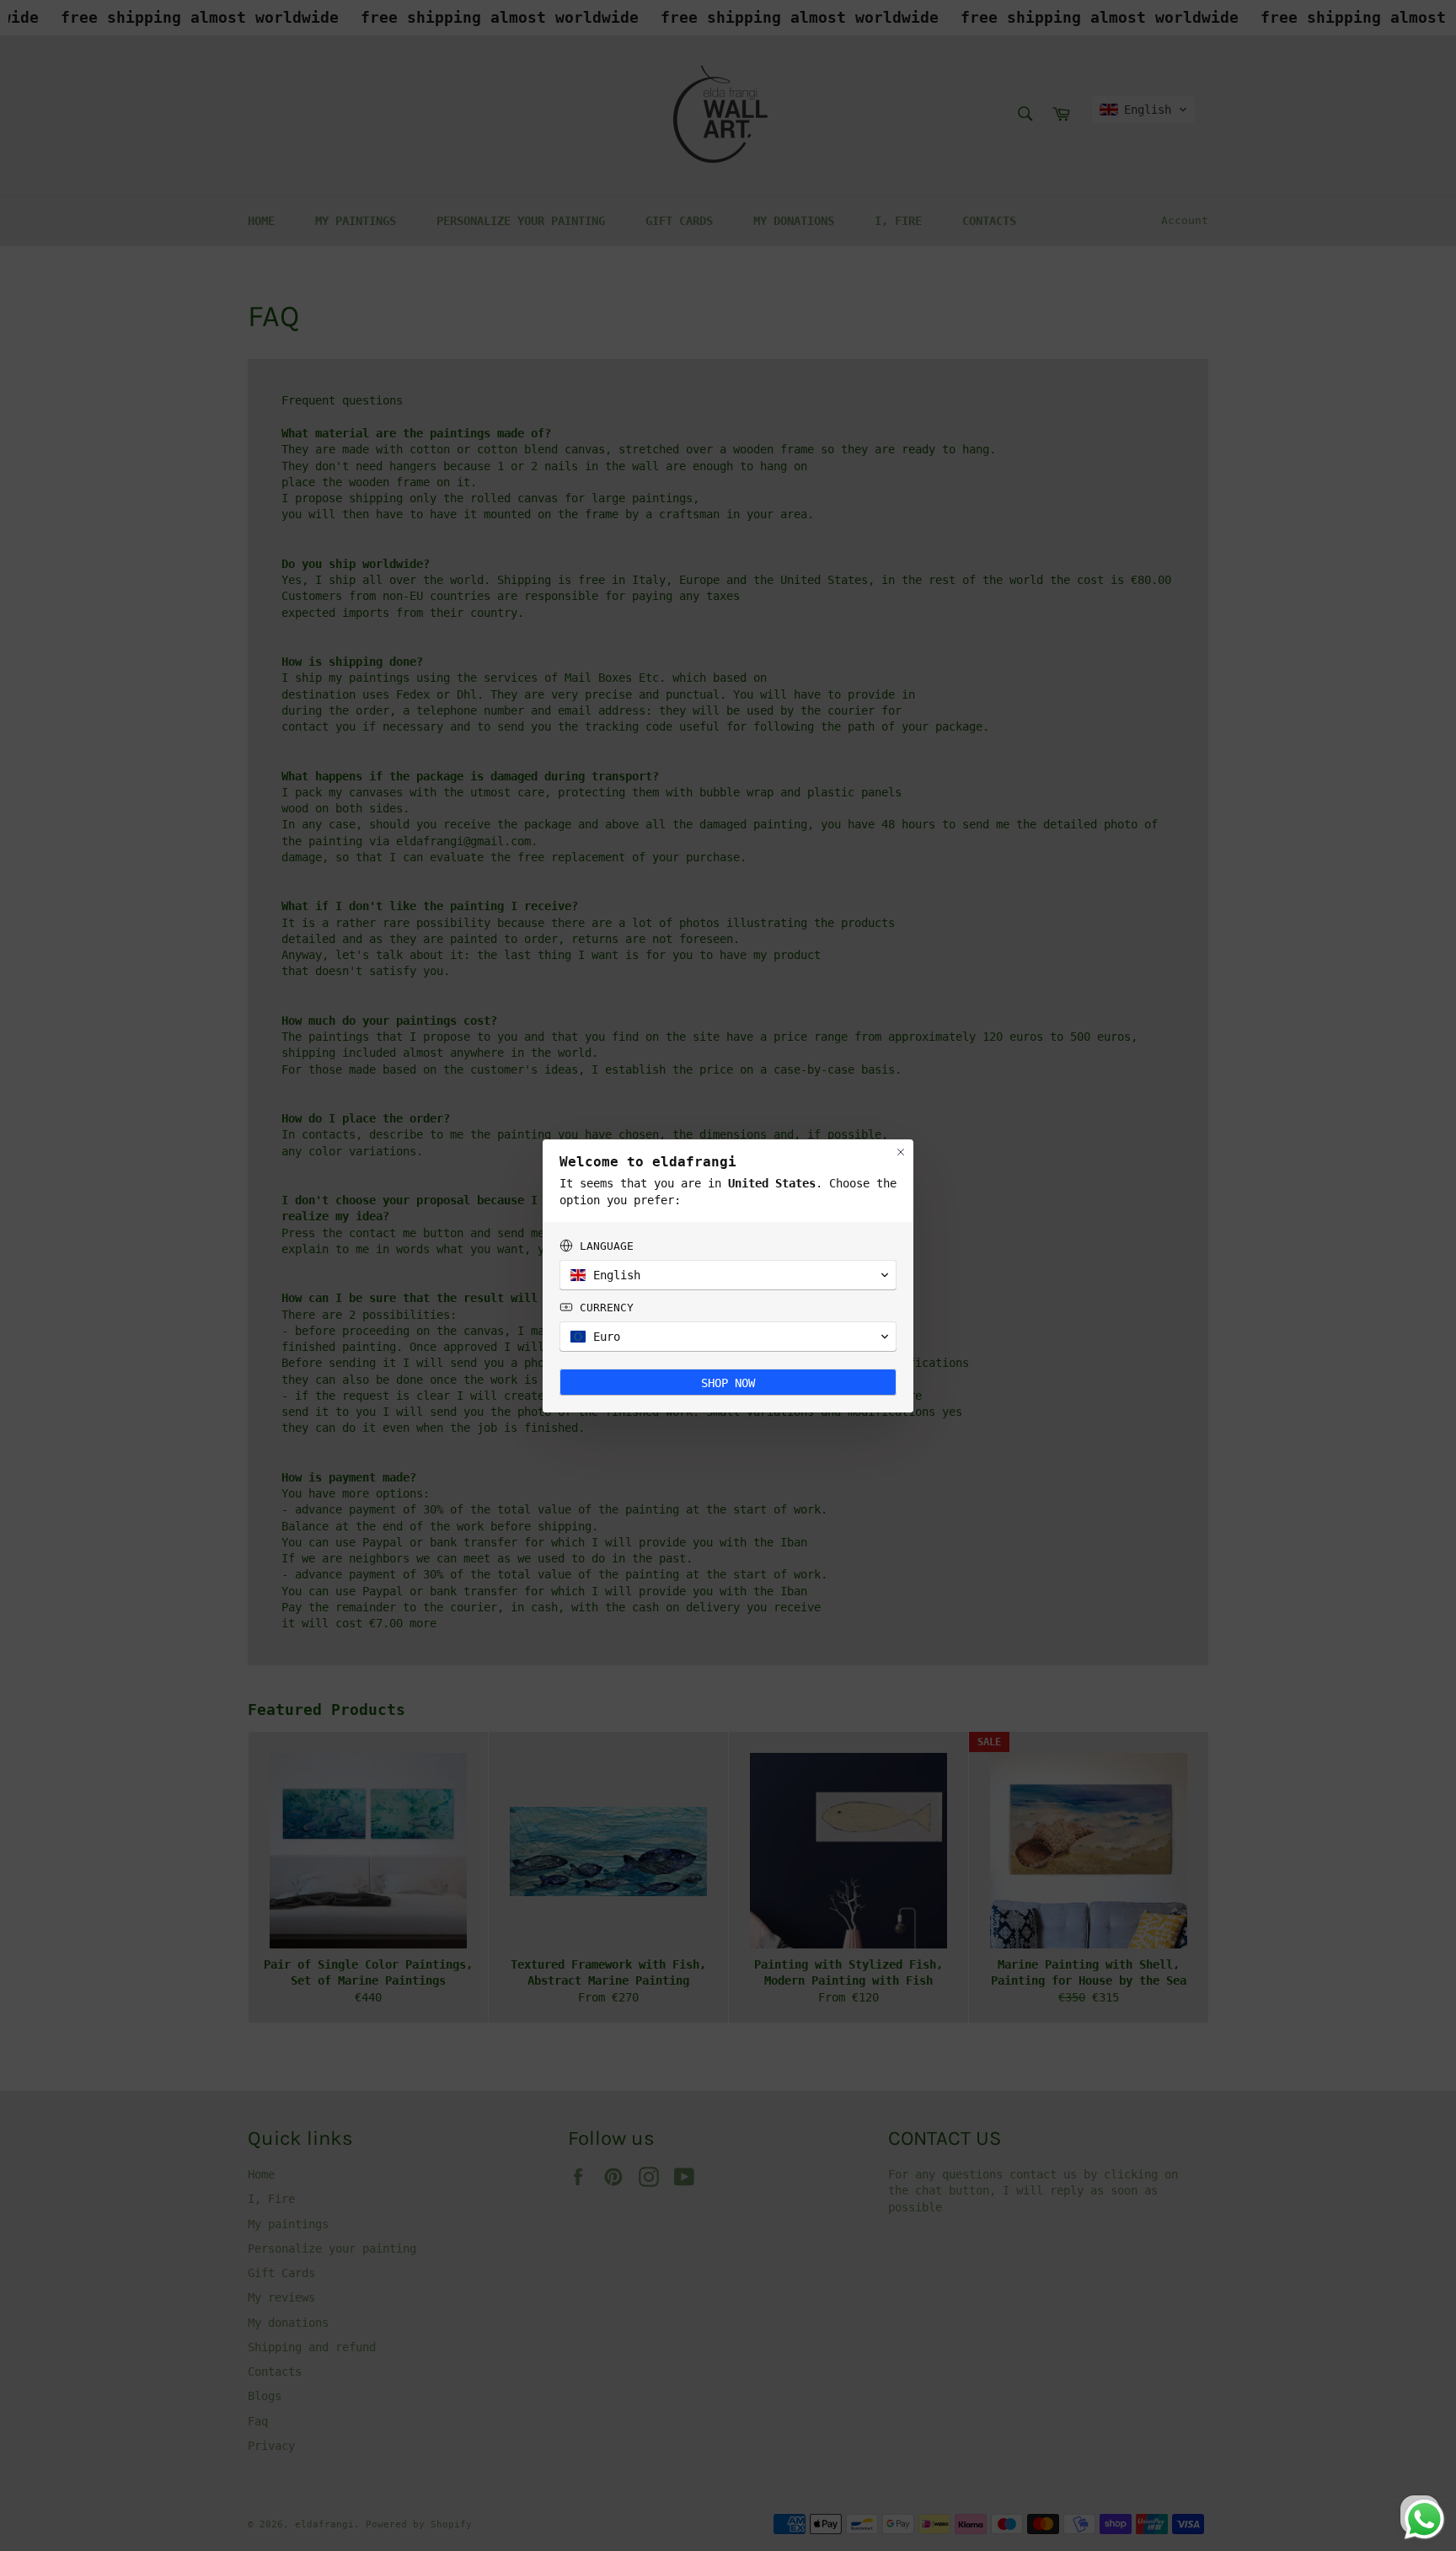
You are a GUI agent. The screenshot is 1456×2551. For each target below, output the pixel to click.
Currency (607, 1308)
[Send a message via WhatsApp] (1424, 2519)
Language (607, 1246)
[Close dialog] (901, 1152)
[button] (728, 1275)
